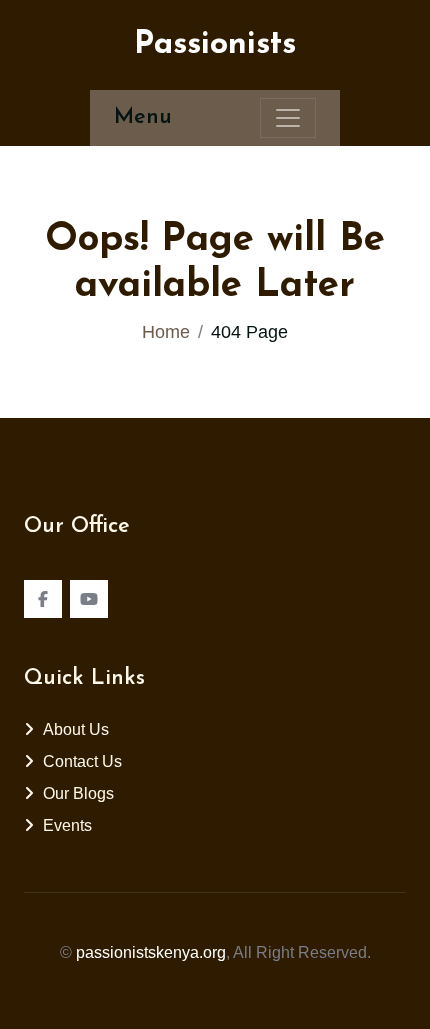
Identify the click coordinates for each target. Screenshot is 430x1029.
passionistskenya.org (151, 952)
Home (166, 332)
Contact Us (82, 761)
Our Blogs (78, 793)
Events (67, 825)
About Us (76, 729)
